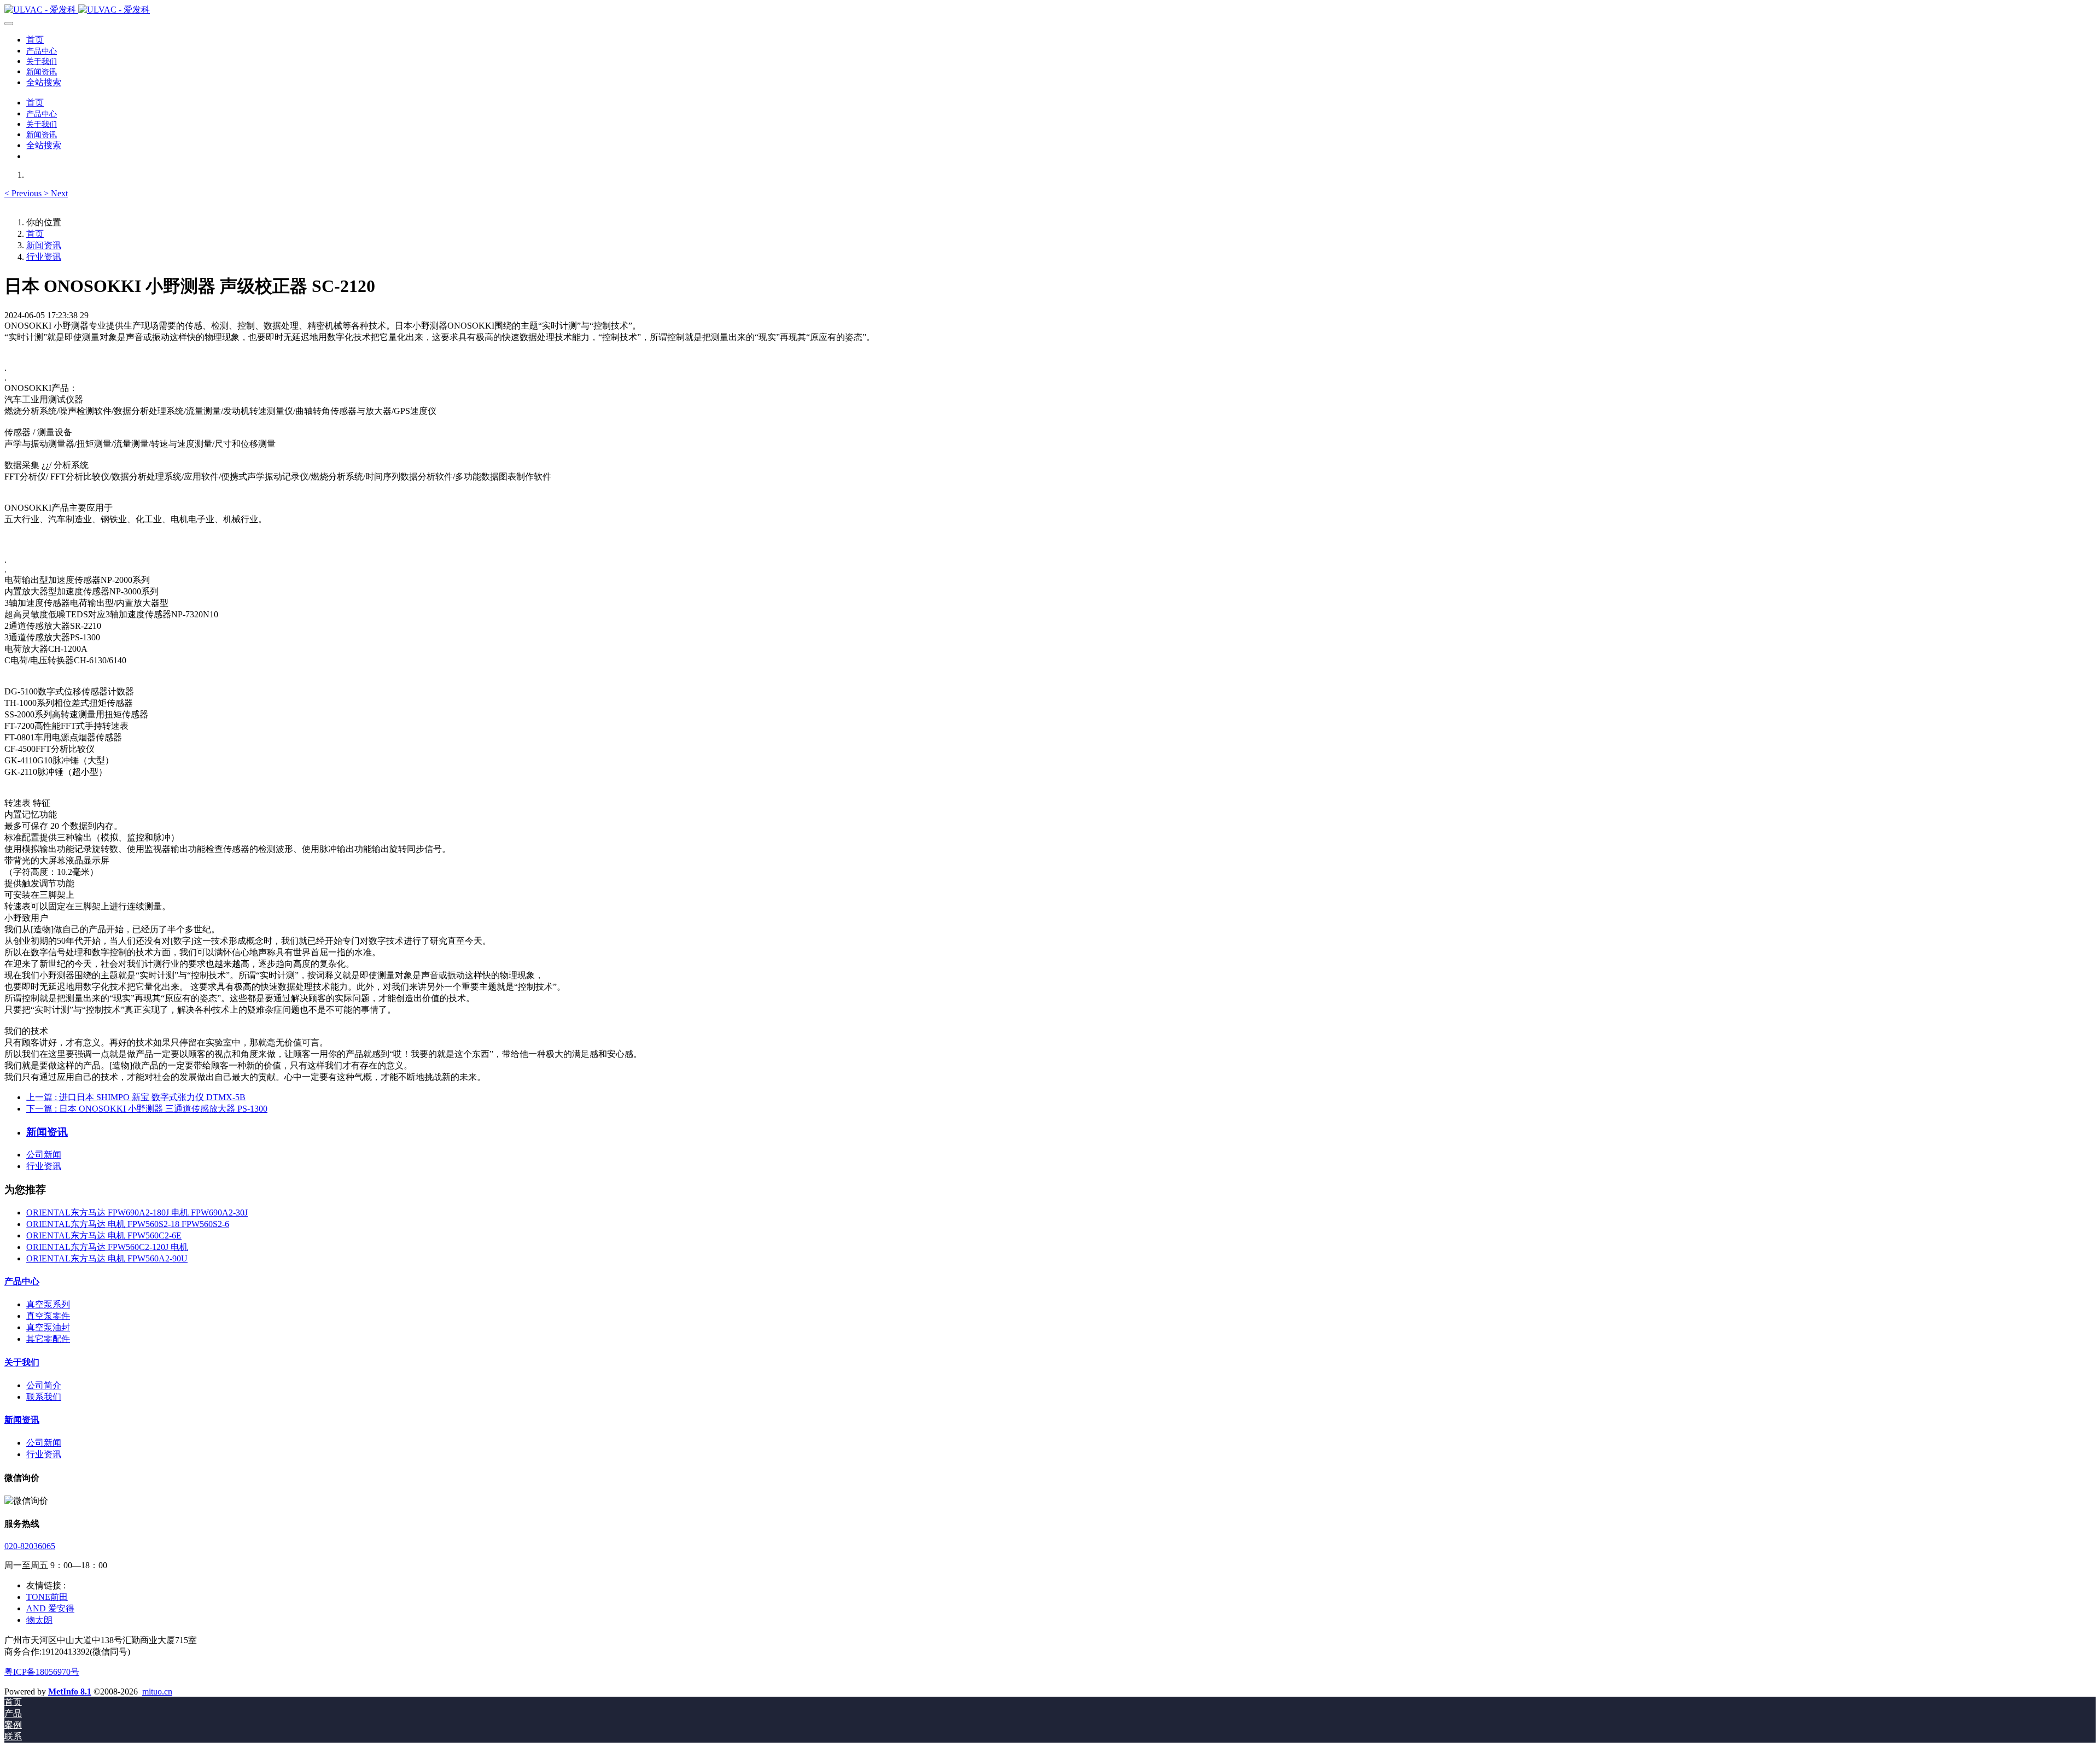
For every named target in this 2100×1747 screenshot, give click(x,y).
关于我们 (22, 1362)
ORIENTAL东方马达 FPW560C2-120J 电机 (107, 1247)
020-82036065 (30, 1546)
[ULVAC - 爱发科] (1050, 10)
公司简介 (44, 1385)
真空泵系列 (48, 1304)
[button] (24, 193)
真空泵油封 (48, 1327)
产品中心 (22, 1281)
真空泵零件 (48, 1316)
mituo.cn (157, 1692)
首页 (35, 40)
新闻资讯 (44, 245)
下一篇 (147, 1109)
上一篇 (136, 1097)
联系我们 (44, 1397)
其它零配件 (48, 1339)
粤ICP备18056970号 (42, 1672)
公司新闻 (44, 1155)
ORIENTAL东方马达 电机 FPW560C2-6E (104, 1235)
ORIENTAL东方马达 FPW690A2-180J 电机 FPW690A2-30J (137, 1213)
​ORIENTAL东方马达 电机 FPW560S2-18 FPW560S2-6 (128, 1224)
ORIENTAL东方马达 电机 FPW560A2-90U (107, 1258)
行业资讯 (44, 257)
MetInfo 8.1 (70, 1692)
